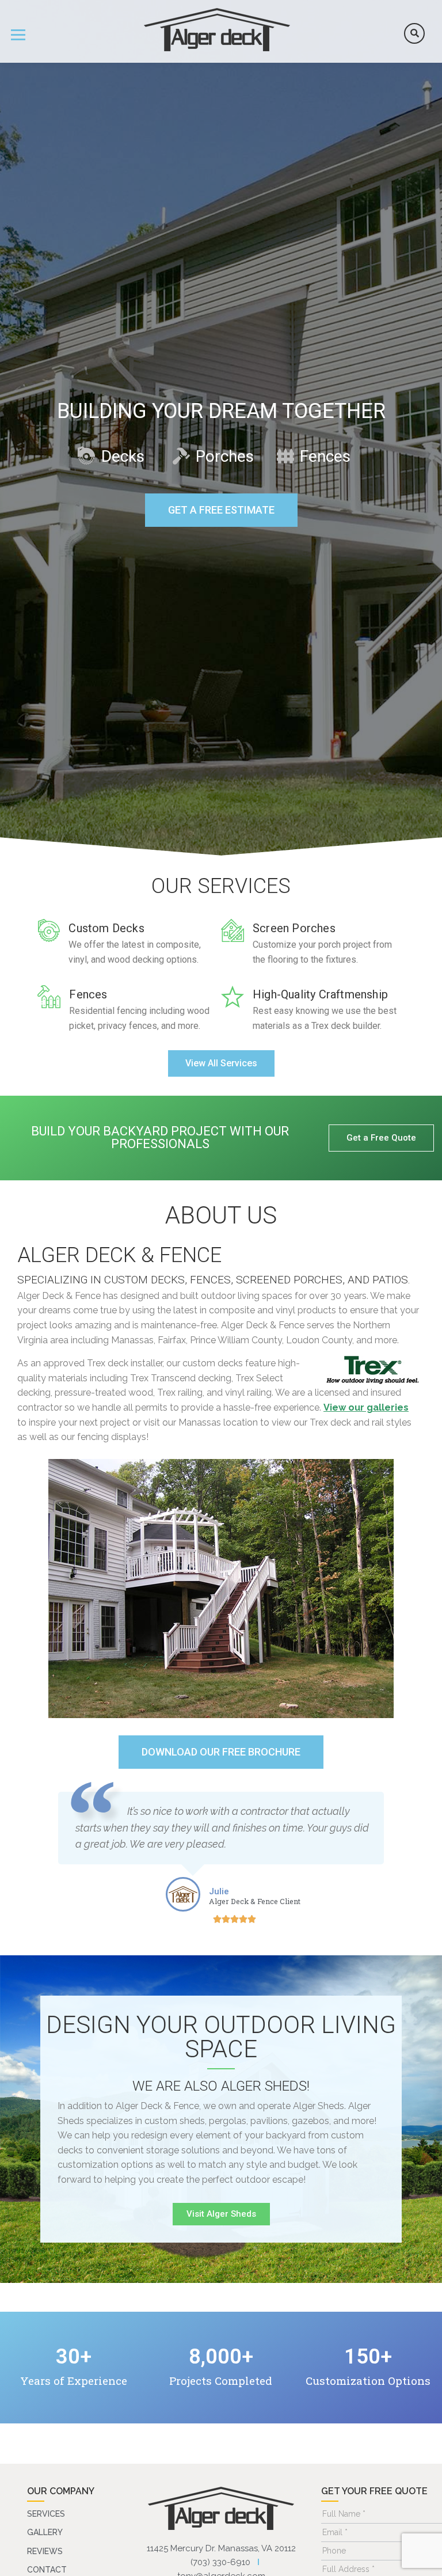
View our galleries (366, 1407)
